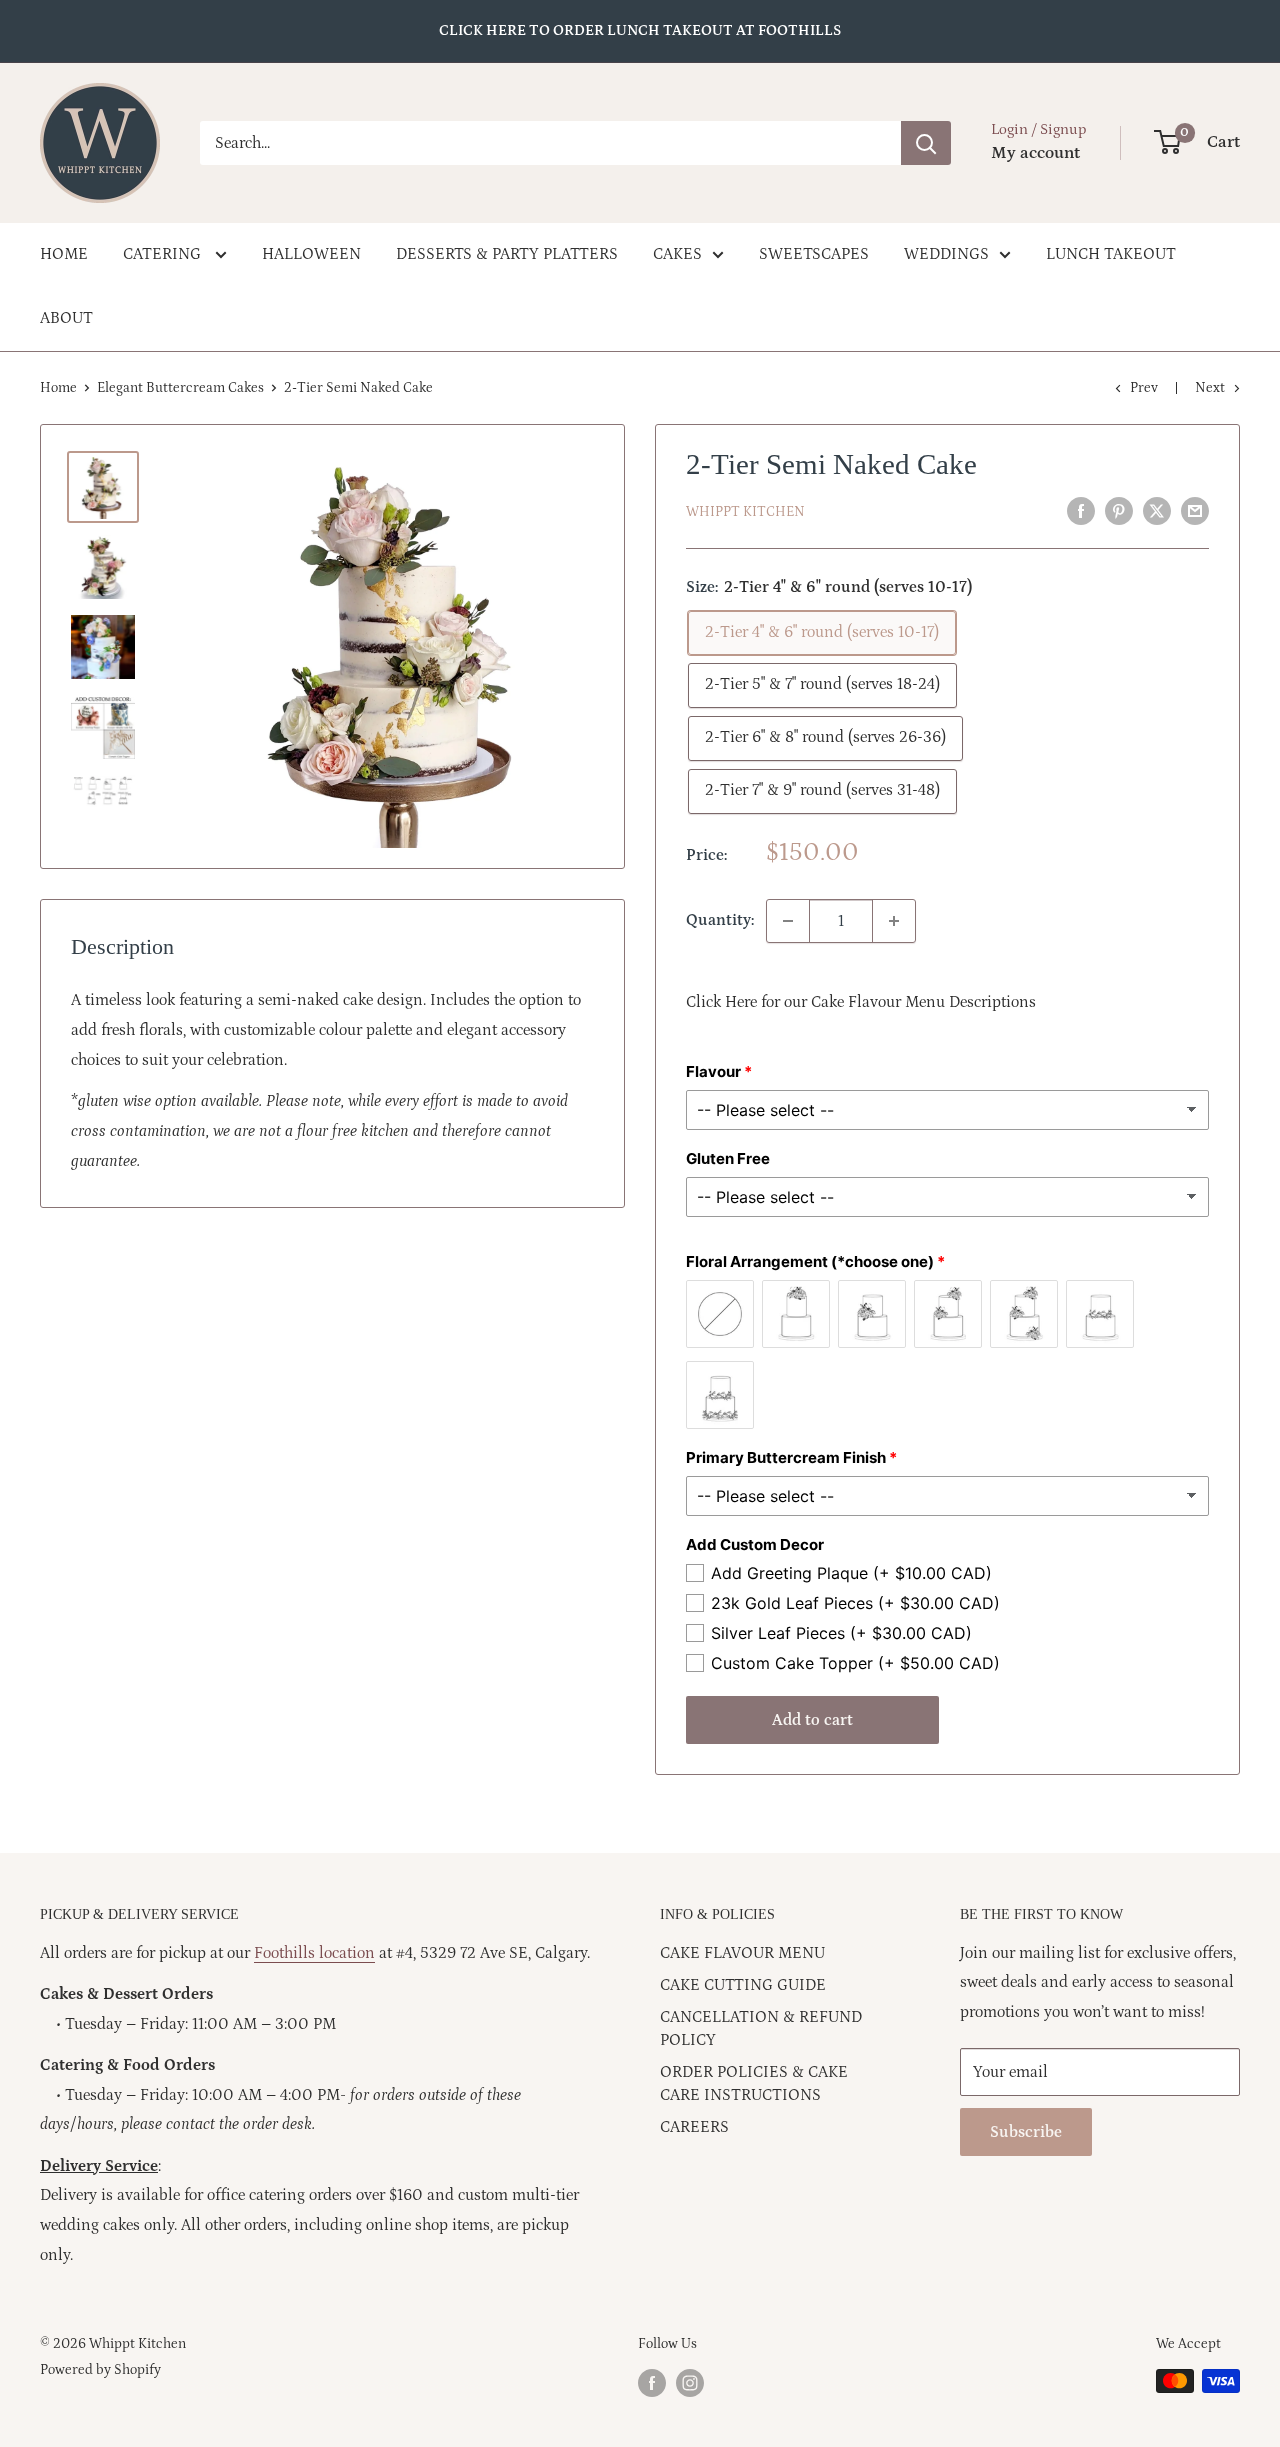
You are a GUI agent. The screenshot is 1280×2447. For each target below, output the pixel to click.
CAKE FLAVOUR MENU (742, 1953)
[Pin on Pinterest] (1119, 511)
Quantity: (720, 920)
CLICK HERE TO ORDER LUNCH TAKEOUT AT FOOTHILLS (640, 30)
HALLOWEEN (311, 254)
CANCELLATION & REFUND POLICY (761, 2028)
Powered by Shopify (100, 2370)
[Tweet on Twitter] (1157, 511)
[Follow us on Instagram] (690, 2383)
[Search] (926, 143)
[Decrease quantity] (788, 921)
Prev (1144, 388)
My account (1035, 153)
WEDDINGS (946, 254)
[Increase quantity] (894, 921)
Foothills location (314, 1953)
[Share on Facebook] (1081, 511)
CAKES (677, 254)
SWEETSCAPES (814, 254)
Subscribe (1026, 2132)
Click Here (721, 1002)
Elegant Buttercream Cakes (180, 388)
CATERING (164, 254)
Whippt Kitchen (745, 512)
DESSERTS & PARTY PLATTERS (507, 254)
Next (1210, 388)
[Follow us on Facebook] (652, 2383)
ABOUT (66, 318)
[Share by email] (1195, 511)
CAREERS (694, 2127)
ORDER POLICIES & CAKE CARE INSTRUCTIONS (754, 2083)
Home (58, 388)
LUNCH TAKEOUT (1111, 254)
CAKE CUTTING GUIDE (743, 1985)
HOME (64, 254)
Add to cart (812, 1720)
